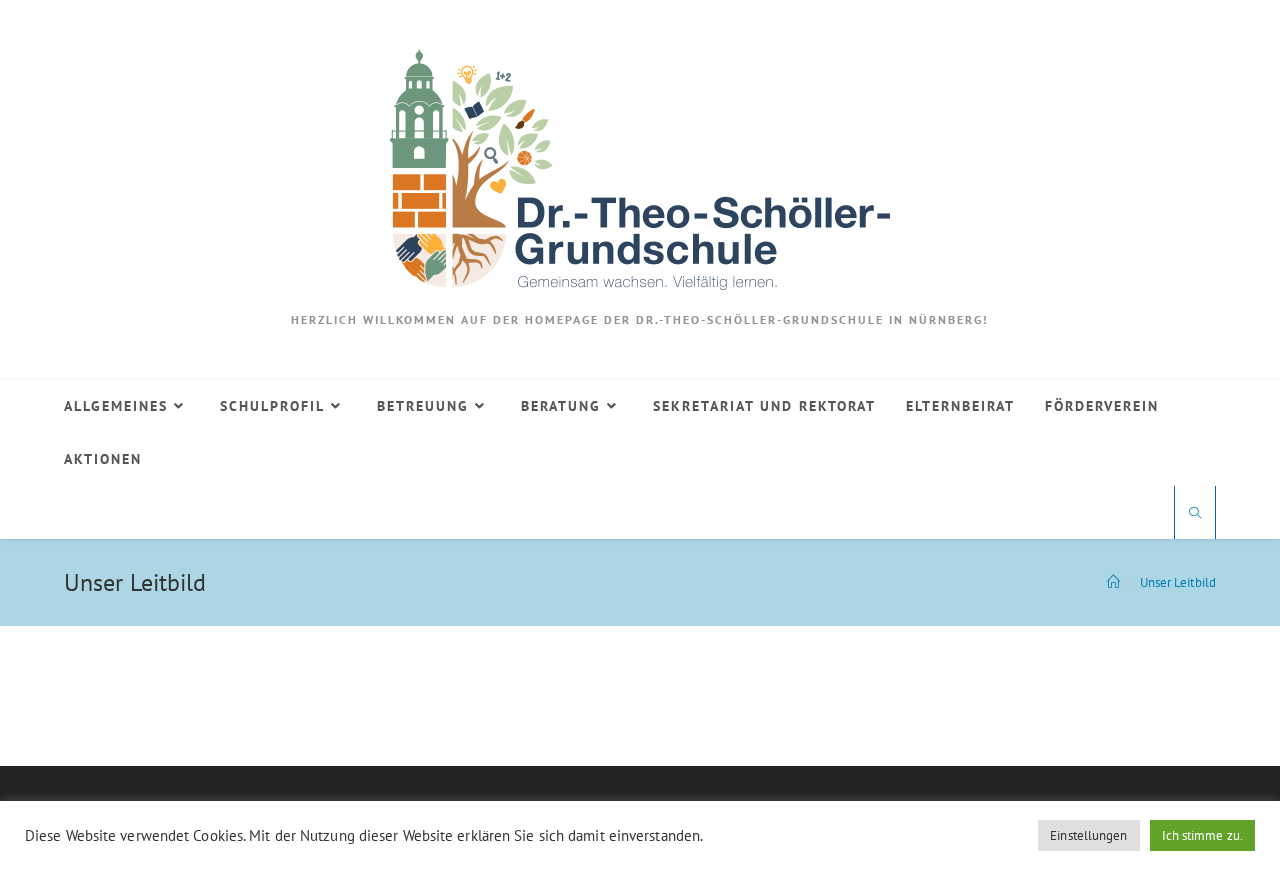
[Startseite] (1113, 582)
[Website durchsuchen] (1195, 514)
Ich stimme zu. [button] (1202, 835)
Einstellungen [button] (1088, 835)
